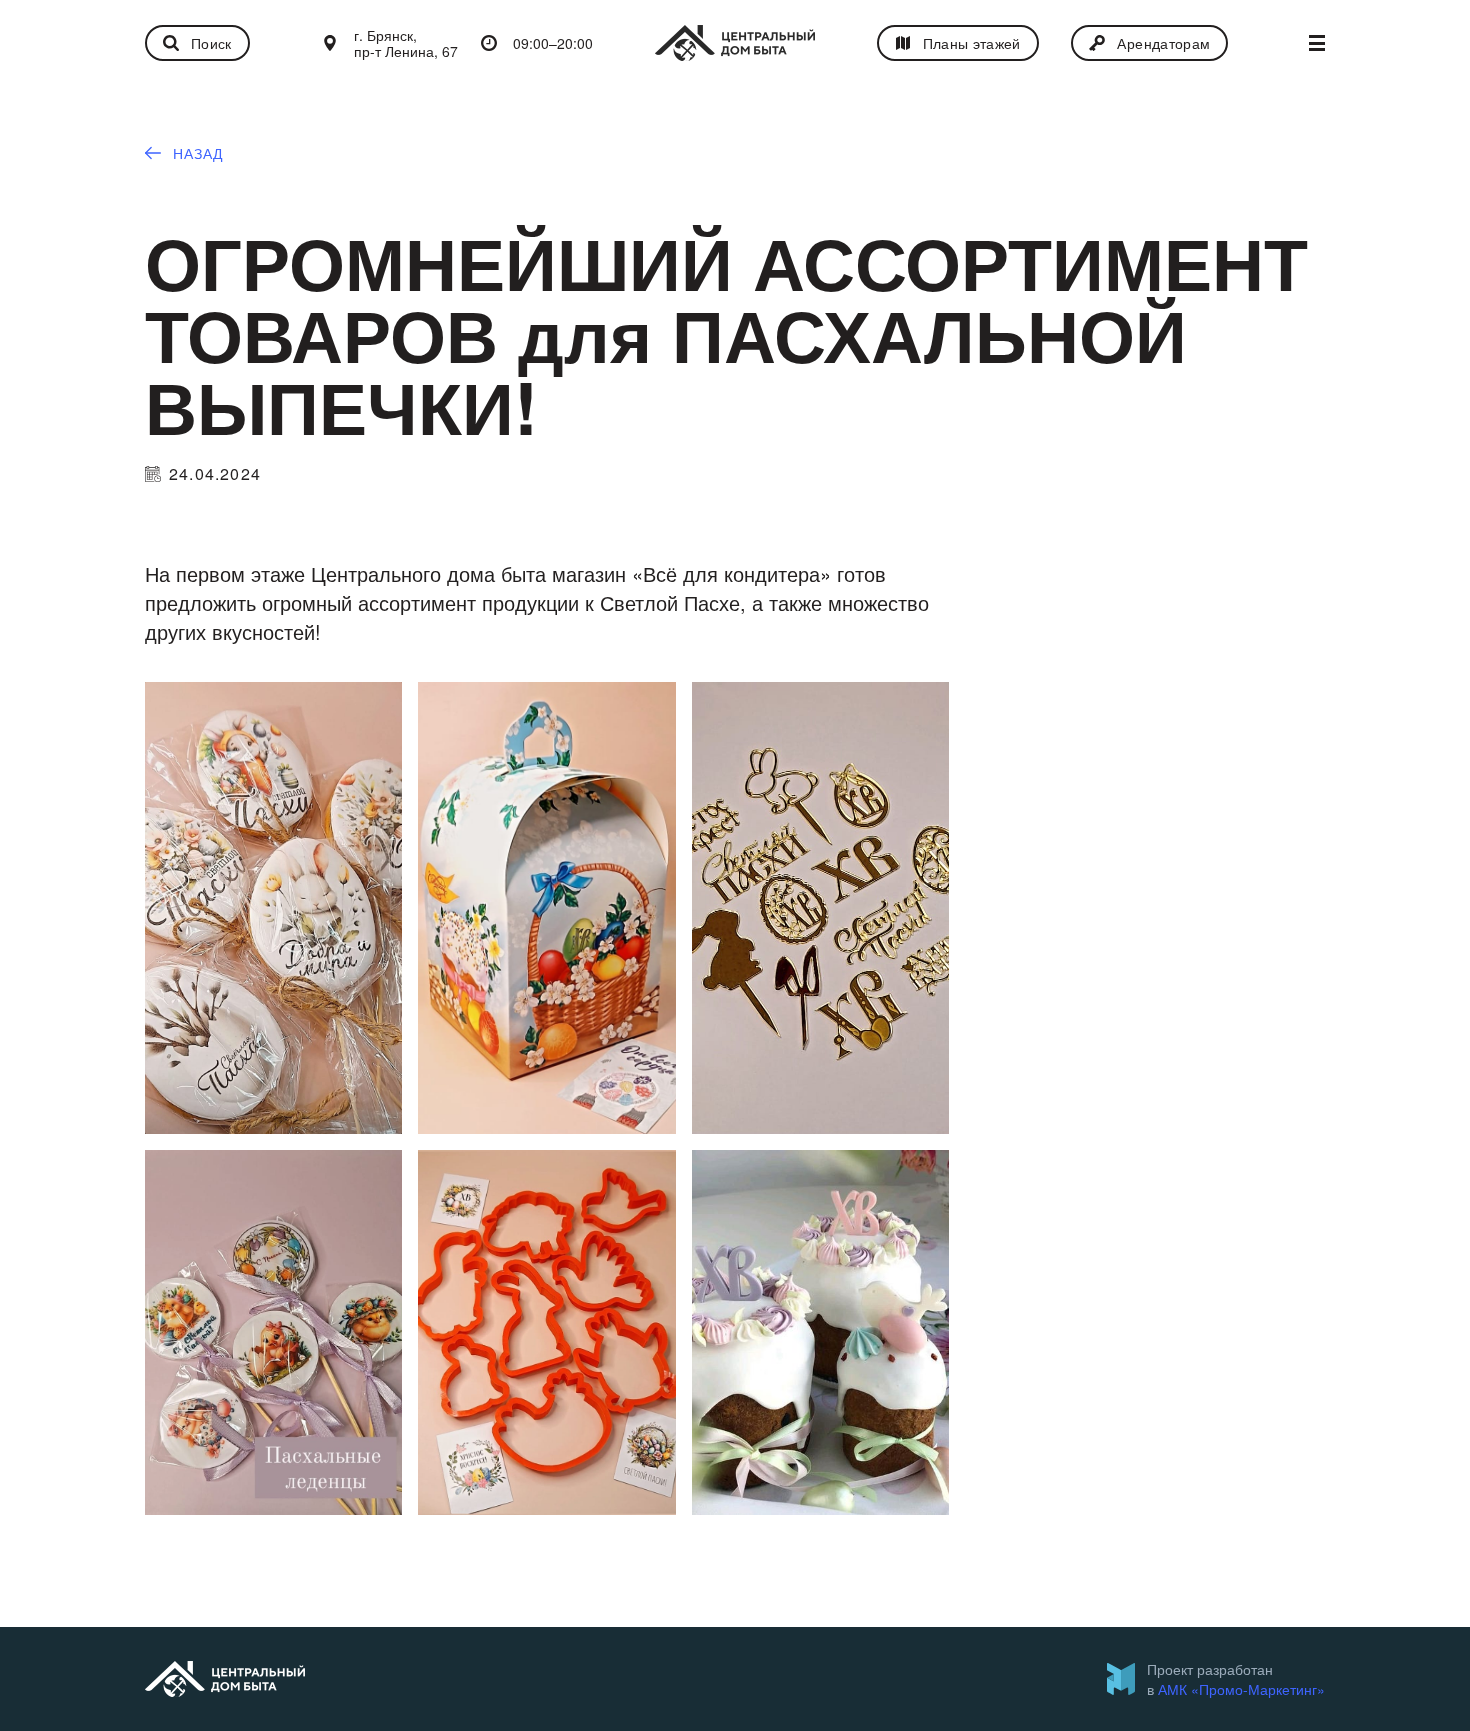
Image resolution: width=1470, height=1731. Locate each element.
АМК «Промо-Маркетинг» (1241, 1689)
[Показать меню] (1317, 43)
